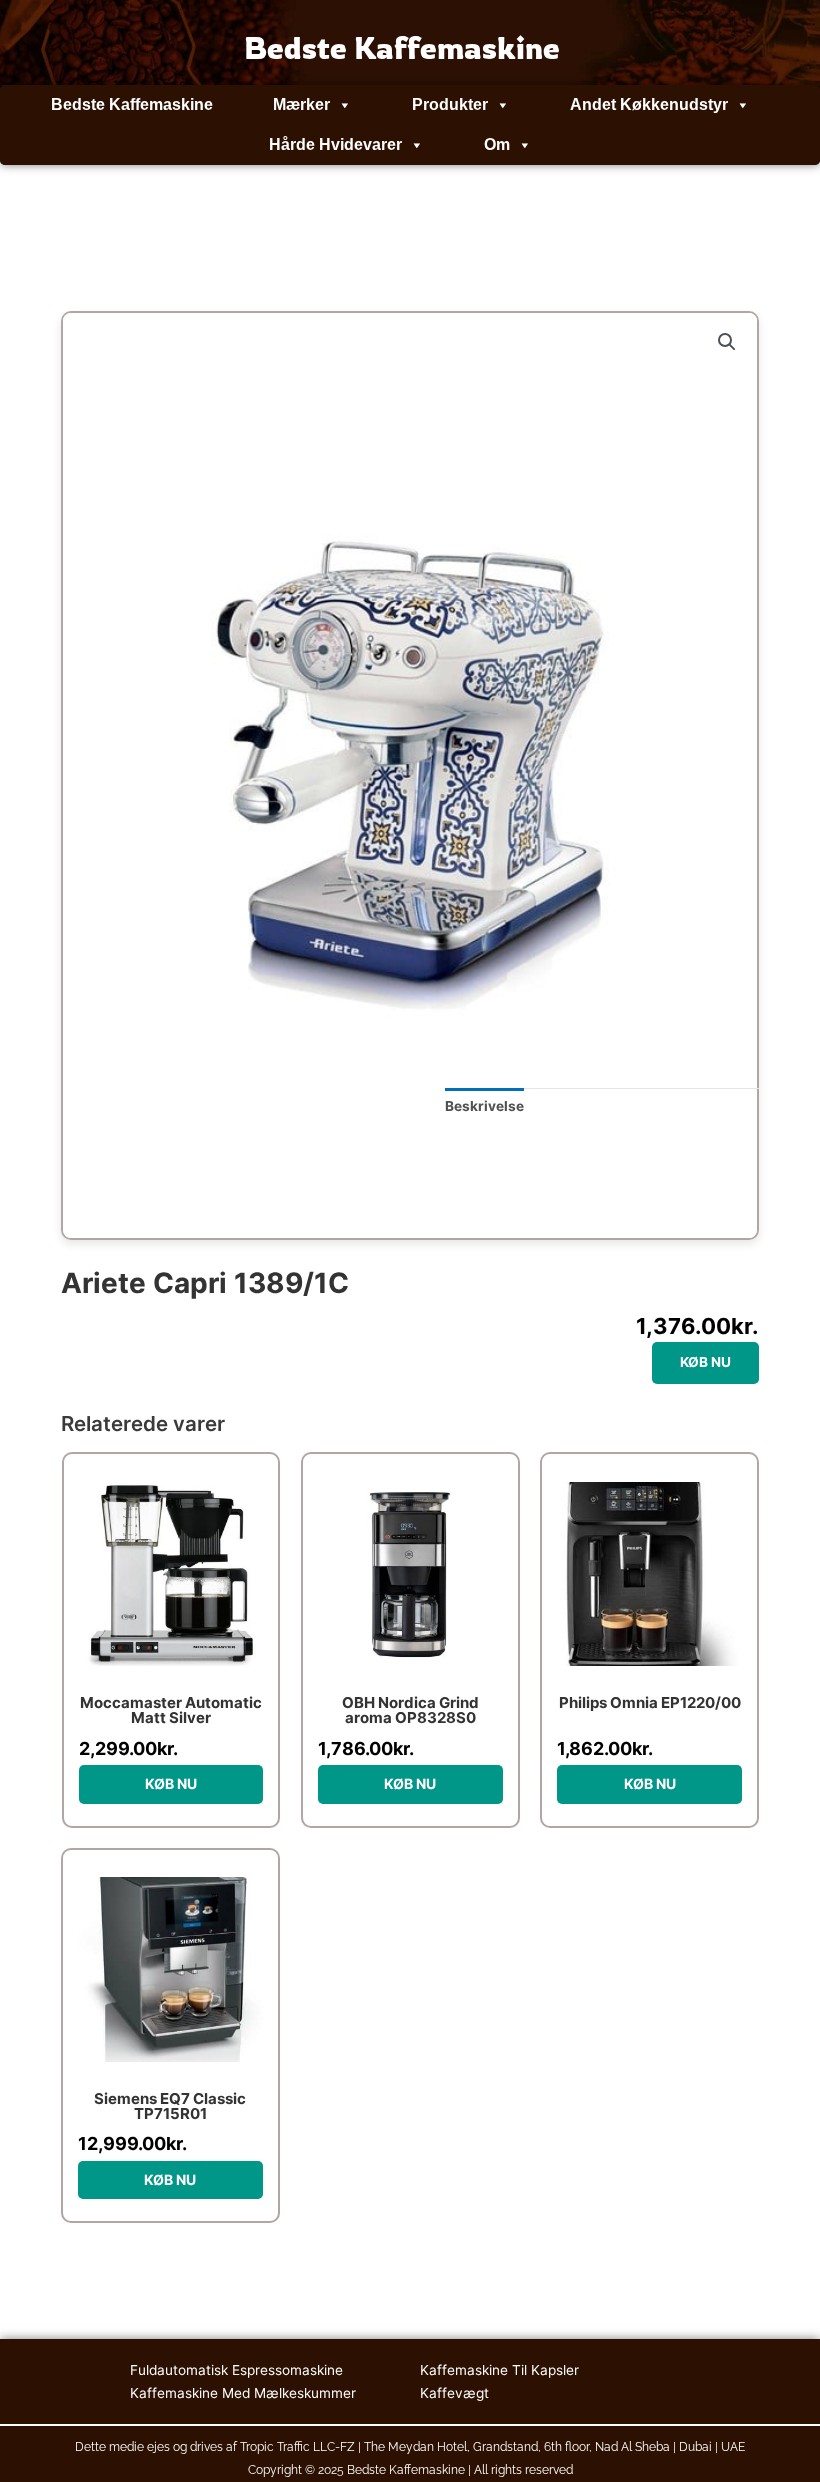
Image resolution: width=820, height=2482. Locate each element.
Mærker (301, 104)
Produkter (450, 104)
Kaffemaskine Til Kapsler (499, 2370)
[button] (727, 342)
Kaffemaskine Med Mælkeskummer (243, 2393)
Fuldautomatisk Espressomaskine (236, 2370)
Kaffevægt (454, 2393)
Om (497, 144)
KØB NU (705, 1362)
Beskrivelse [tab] (484, 1106)
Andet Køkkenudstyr (649, 104)
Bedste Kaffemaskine (132, 104)
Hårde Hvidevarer (335, 144)
